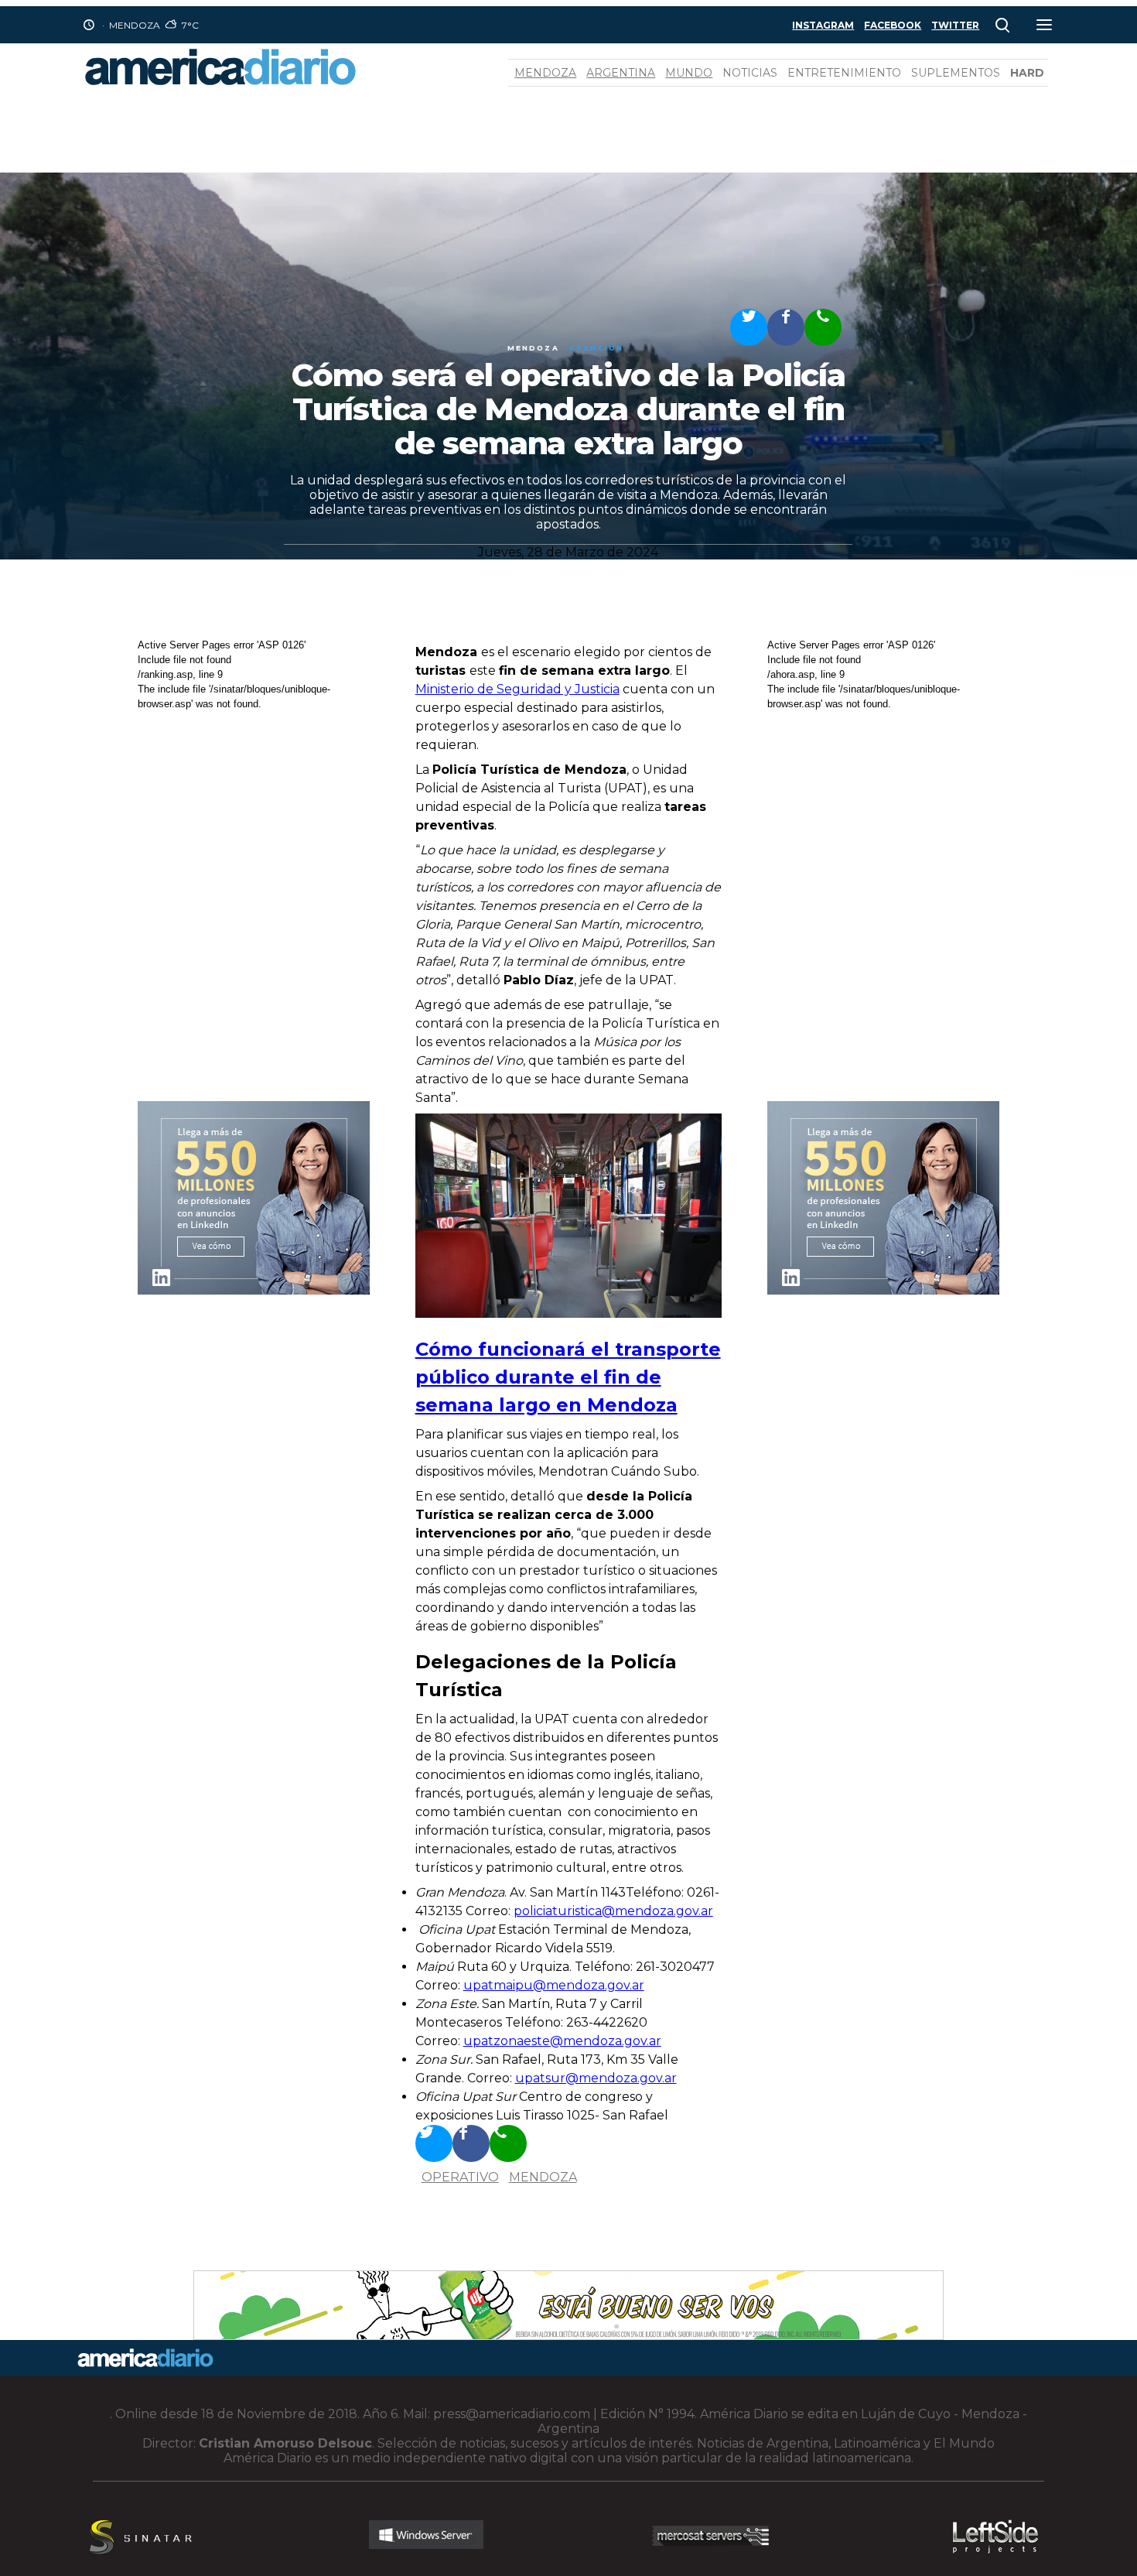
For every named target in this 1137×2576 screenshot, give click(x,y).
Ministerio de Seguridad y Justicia (517, 689)
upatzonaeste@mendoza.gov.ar (562, 2041)
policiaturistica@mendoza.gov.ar (613, 1911)
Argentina (621, 73)
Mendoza (545, 73)
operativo (460, 2177)
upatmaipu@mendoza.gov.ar (554, 1985)
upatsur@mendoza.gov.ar (596, 2078)
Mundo (689, 73)
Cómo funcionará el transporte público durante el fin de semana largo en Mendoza (568, 1377)
